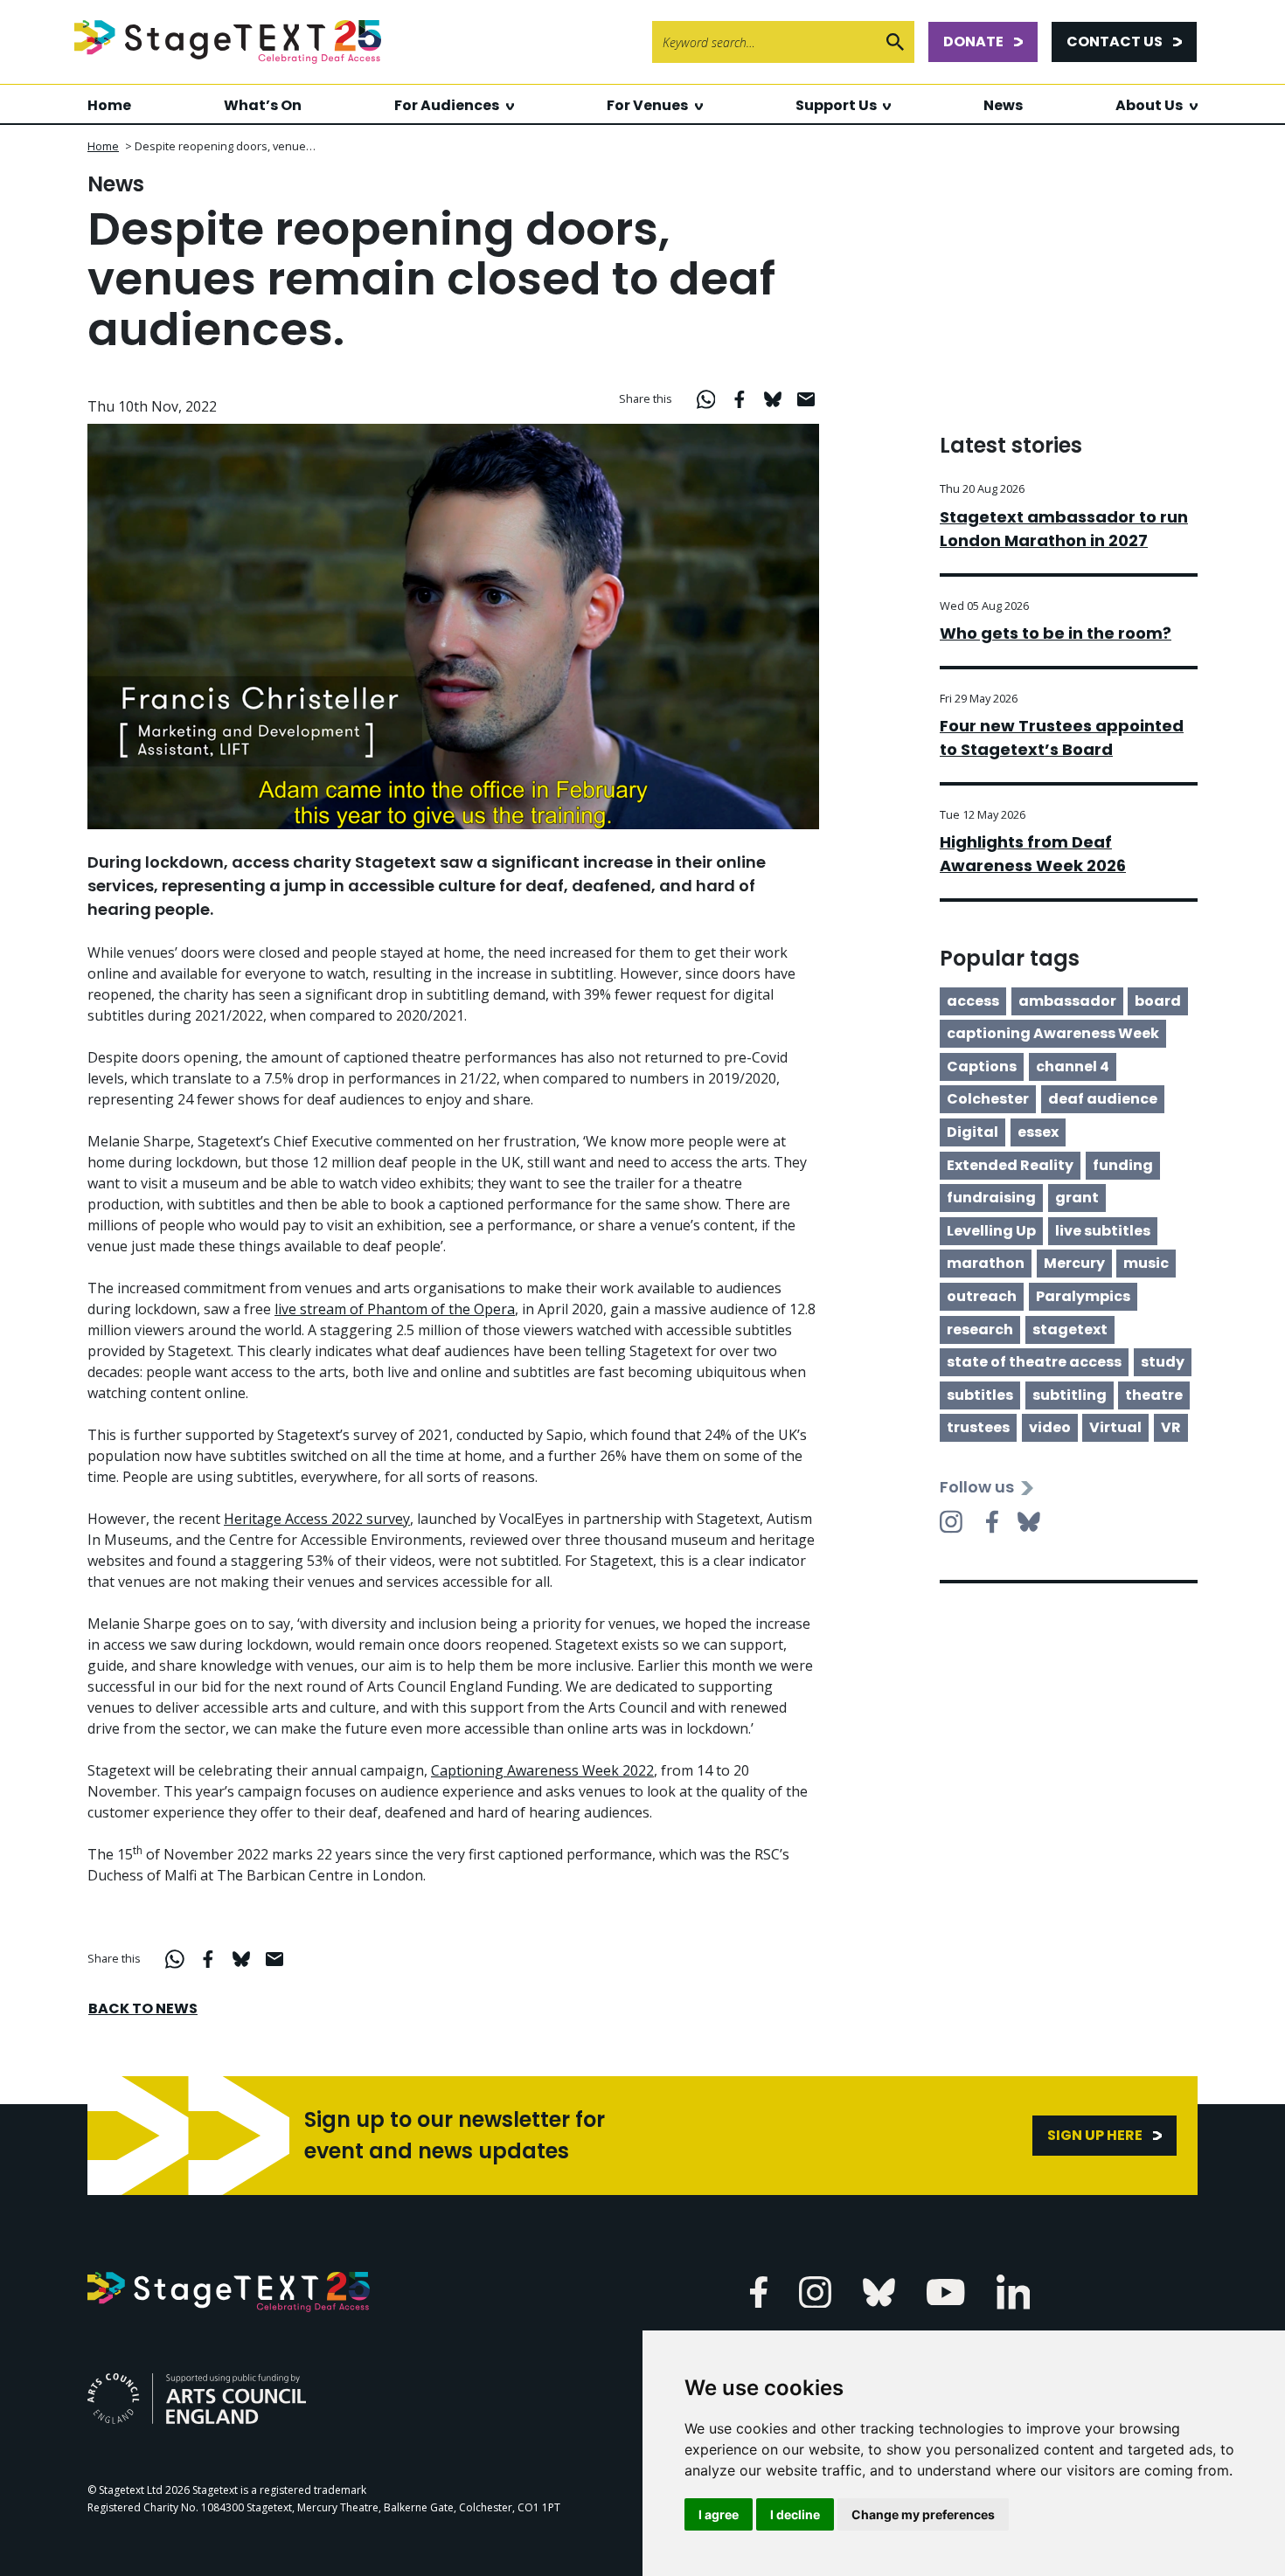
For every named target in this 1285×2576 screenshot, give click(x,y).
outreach (982, 1296)
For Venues (647, 105)
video (1050, 1427)
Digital (972, 1132)
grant (1077, 1198)
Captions (982, 1066)
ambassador (1067, 1001)
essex (1038, 1132)
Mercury (1074, 1263)
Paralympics (1083, 1296)
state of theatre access (1034, 1362)
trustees (978, 1427)
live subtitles (1103, 1231)
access (973, 1001)
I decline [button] (795, 2514)
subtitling (1070, 1395)
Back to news (143, 2008)
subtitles (980, 1395)
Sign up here (1095, 2135)
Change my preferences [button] (923, 2514)
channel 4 (1073, 1066)
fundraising (991, 1198)
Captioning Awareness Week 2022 (542, 1770)
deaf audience (1103, 1099)
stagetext (1070, 1330)
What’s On (263, 105)
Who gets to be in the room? (1056, 633)
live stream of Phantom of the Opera (395, 1309)
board (1158, 1001)
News (1003, 105)
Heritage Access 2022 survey (317, 1519)
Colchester (988, 1099)
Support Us (836, 105)
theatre (1154, 1395)
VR (1171, 1427)
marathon (986, 1263)
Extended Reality (1010, 1165)
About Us (1149, 105)
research (980, 1330)
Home (109, 105)
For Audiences (447, 105)
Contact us (1115, 42)
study (1163, 1362)
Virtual (1115, 1427)
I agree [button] (719, 2514)
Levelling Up (991, 1231)
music (1146, 1263)
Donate (973, 42)
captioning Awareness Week (1053, 1033)
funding (1123, 1165)
